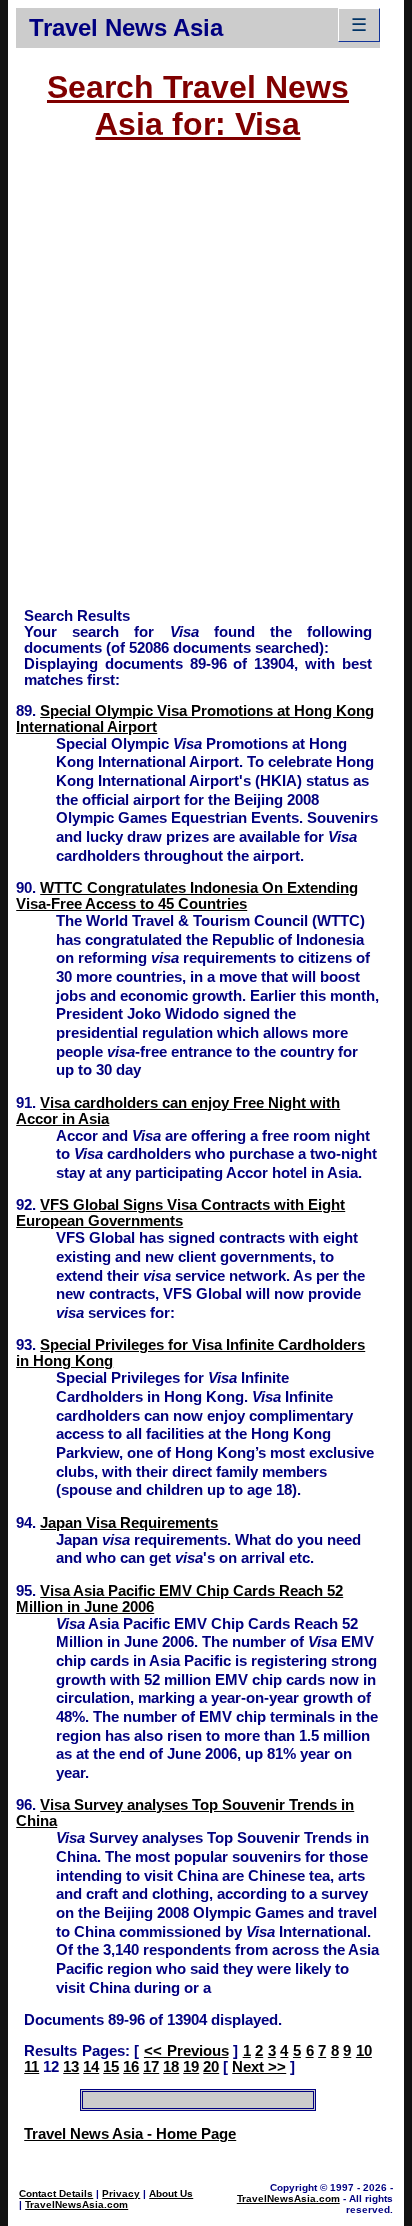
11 (31, 2067)
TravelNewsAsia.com (76, 2204)
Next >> (259, 2067)
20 (211, 2067)
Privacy (121, 2193)
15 (111, 2067)
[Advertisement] (206, 384)
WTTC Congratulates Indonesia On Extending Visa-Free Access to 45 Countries (187, 896)
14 (91, 2067)
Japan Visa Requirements (129, 1523)
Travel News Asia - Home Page (130, 2134)
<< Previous (186, 2051)
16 (131, 2067)
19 (191, 2067)
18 (171, 2067)
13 (71, 2067)
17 (151, 2067)
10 (364, 2051)
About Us (171, 2193)
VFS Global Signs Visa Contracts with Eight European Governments (180, 1213)
